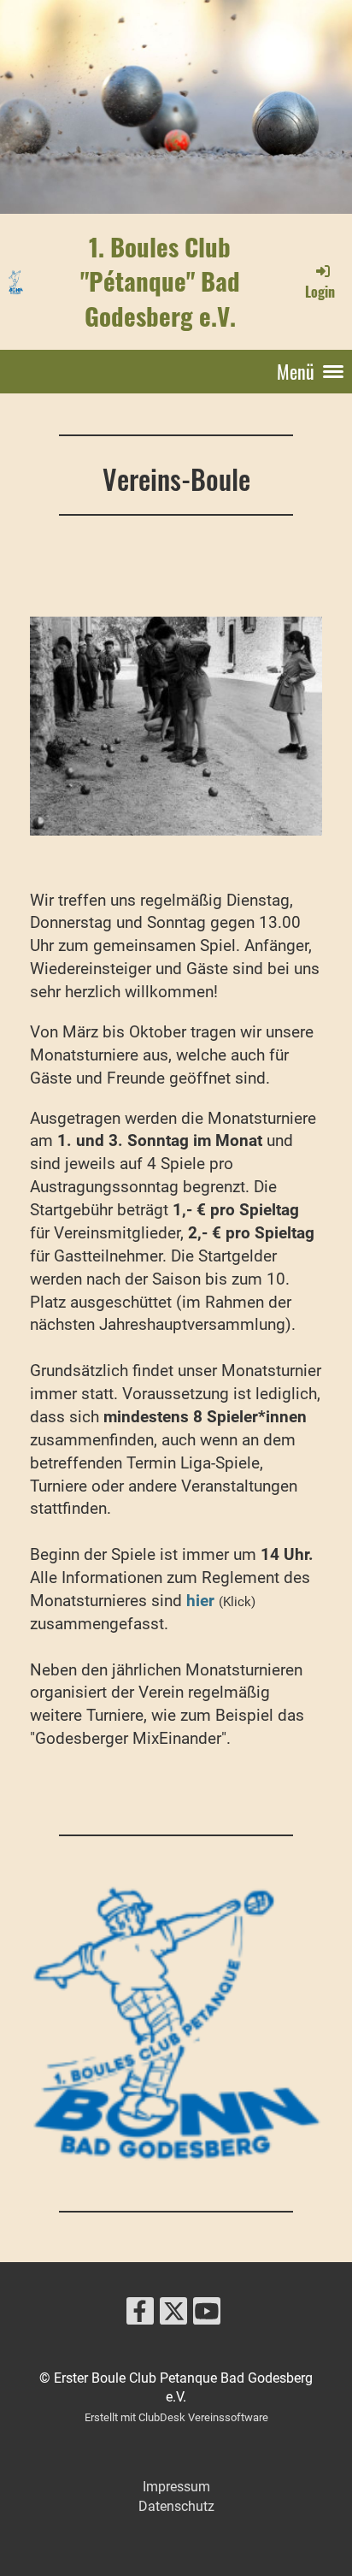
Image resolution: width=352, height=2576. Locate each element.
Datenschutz (176, 2506)
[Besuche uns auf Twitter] (173, 2315)
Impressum (176, 2487)
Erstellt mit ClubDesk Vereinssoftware (176, 2417)
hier (202, 1601)
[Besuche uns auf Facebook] (140, 2315)
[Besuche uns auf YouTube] (207, 2315)
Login (320, 291)
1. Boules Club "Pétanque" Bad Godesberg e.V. (160, 281)
